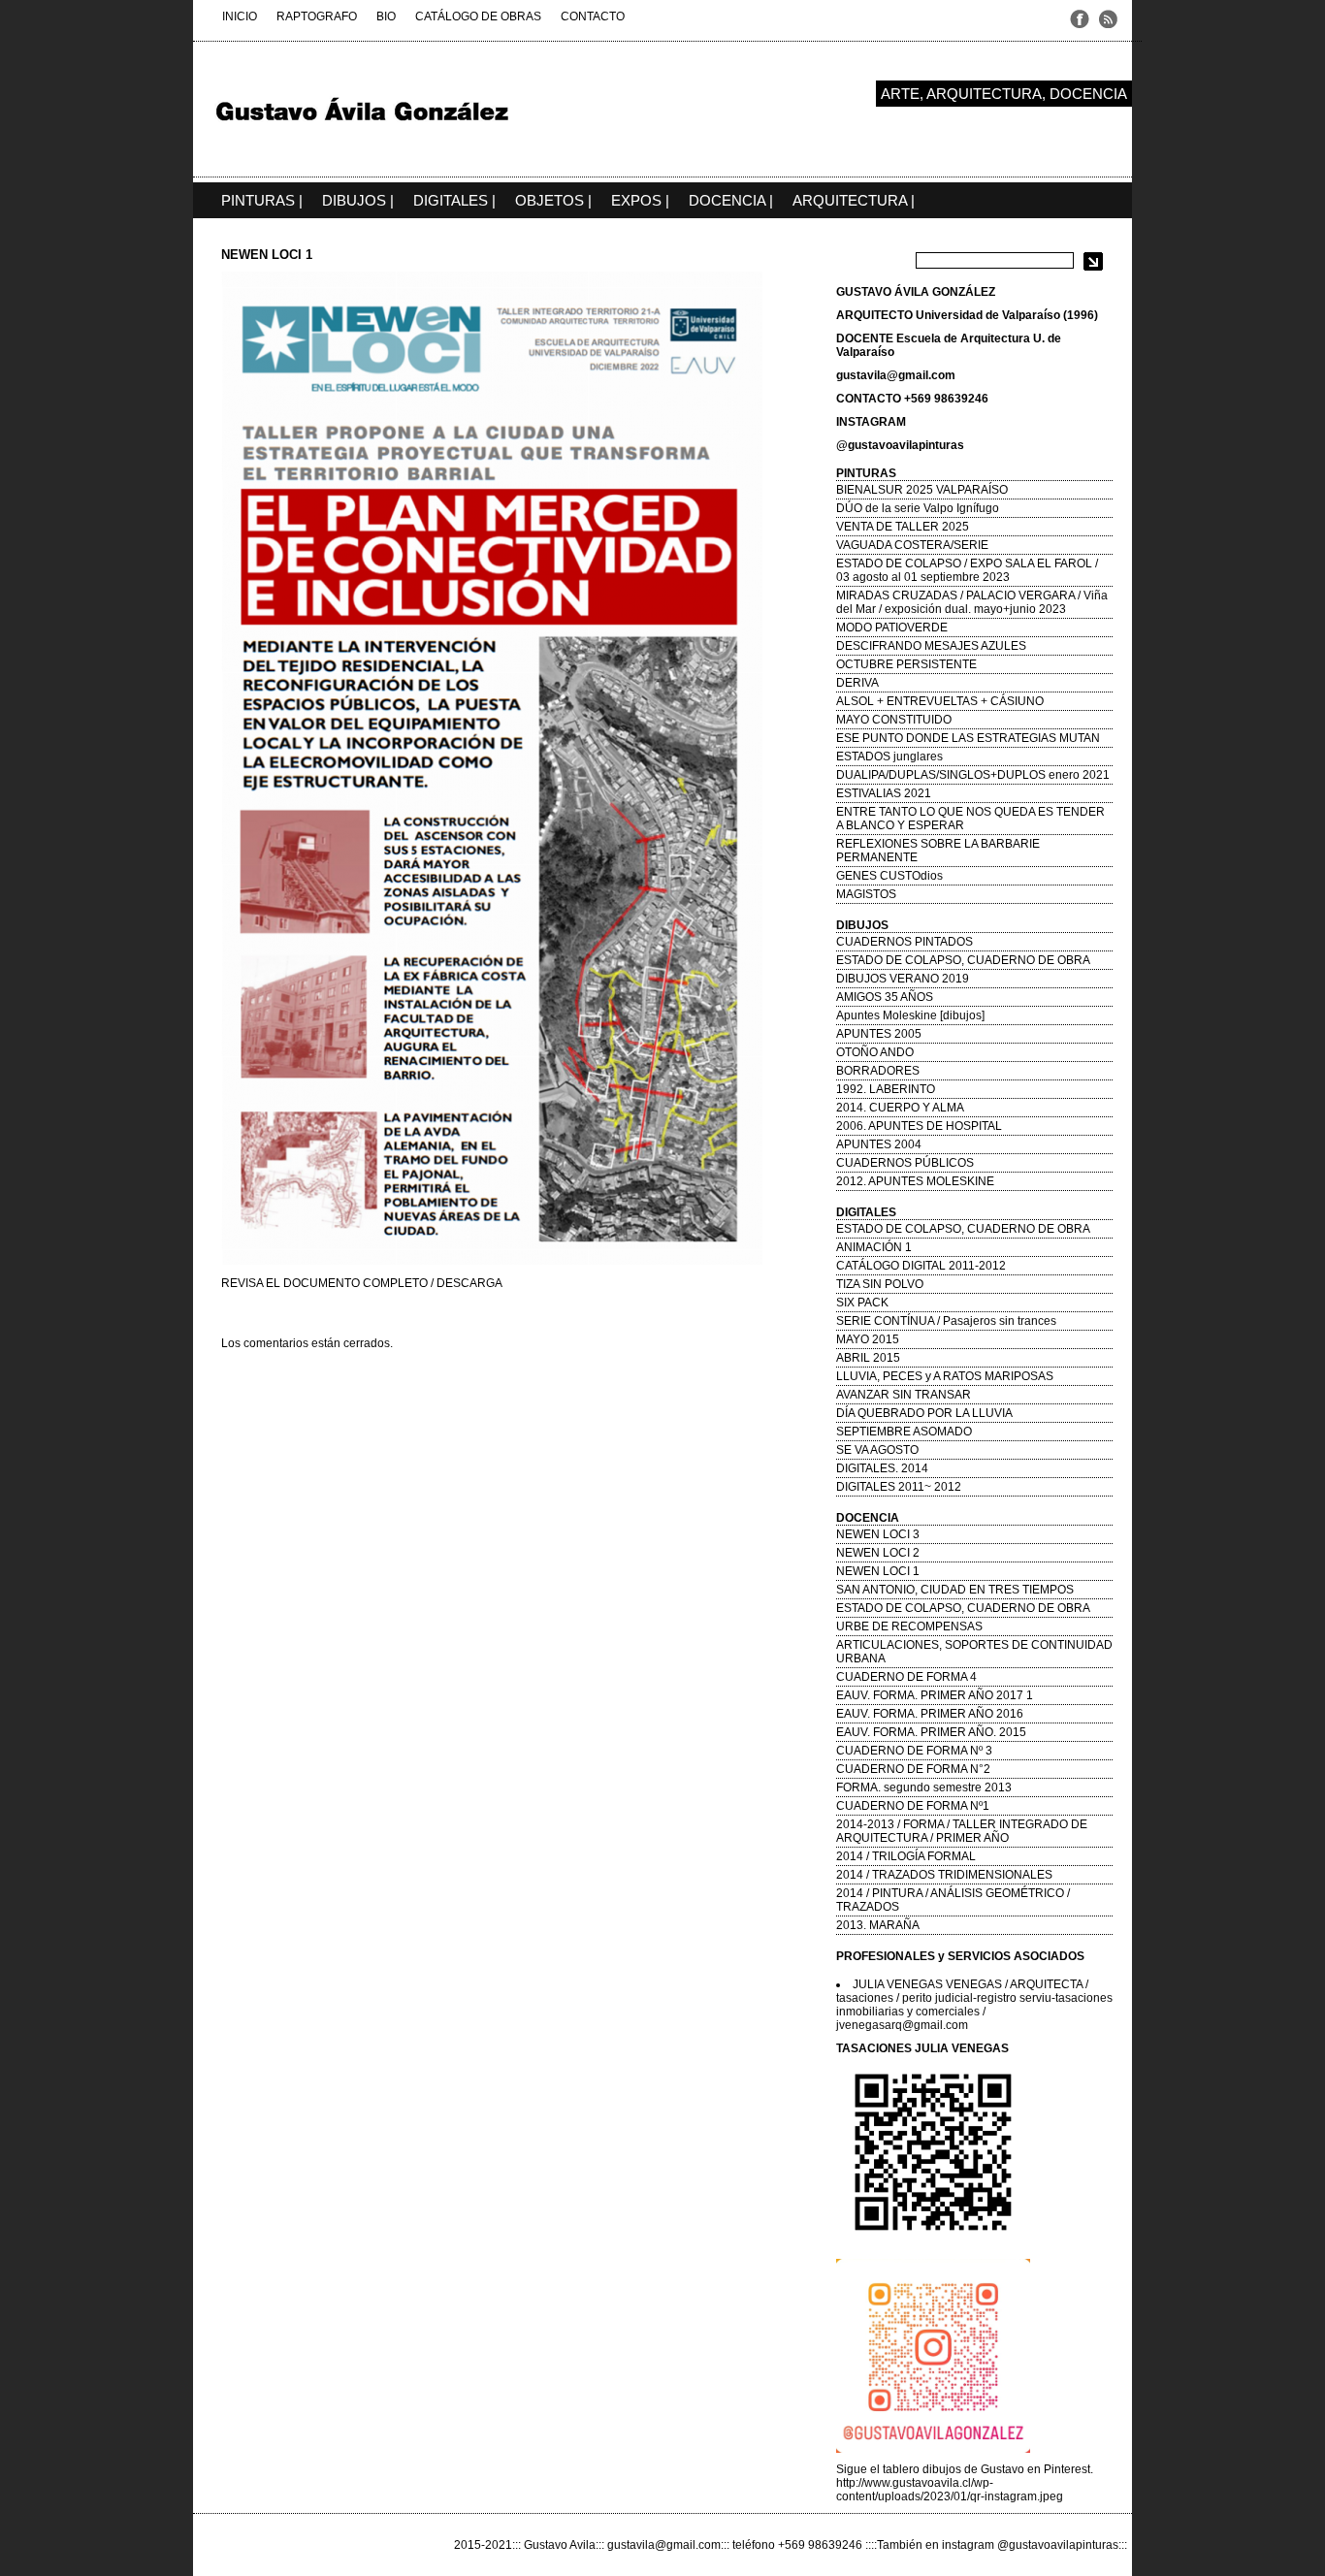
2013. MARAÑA (878, 1925)
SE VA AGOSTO (877, 1450)
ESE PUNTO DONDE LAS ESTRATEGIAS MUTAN (968, 738)
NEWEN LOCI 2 (878, 1553)
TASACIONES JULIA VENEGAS (922, 2048)
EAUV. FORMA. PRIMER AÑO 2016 (930, 1714)
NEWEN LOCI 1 (878, 1571)
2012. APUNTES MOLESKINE (915, 1181)
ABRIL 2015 (868, 1358)
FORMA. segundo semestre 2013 (924, 1787)
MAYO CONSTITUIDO (894, 720)
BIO (386, 16)
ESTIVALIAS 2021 (884, 793)
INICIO (240, 16)
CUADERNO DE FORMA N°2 (913, 1769)
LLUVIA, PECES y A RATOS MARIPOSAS (945, 1376)
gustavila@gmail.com (896, 375)
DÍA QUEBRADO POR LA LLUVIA (924, 1413)
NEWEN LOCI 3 (878, 1534)
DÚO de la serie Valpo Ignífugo (918, 508)
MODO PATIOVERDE (892, 628)
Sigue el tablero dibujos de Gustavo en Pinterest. (965, 2469)
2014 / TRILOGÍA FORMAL (906, 1856)
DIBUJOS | (358, 200)
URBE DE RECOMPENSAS (909, 1626)
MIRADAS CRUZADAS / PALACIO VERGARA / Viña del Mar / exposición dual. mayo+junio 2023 (972, 602)
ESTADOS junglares (889, 757)
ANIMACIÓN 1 (874, 1247)
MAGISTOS (866, 894)
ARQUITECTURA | (854, 200)
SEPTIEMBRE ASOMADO (904, 1432)
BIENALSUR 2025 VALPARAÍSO (922, 490)
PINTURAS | (262, 200)
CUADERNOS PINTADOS (905, 942)
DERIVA (857, 683)
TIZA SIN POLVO (880, 1284)
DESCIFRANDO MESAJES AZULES (931, 646)
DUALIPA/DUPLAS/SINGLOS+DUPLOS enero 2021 (973, 775)
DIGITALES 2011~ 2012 (899, 1487)
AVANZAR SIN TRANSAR (904, 1395)
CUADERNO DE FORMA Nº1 (913, 1806)
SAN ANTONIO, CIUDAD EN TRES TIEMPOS (955, 1590)
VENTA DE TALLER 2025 (903, 527)
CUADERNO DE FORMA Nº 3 (914, 1751)
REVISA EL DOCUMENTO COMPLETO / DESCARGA (362, 1283)
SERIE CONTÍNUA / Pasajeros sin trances (946, 1321)
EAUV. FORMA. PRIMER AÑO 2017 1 (935, 1695)
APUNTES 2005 (879, 1034)
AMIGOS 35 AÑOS (885, 997)
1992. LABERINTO (886, 1089)
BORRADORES (878, 1071)
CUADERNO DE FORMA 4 (906, 1677)
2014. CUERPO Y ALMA (900, 1108)
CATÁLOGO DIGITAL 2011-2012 (921, 1266)
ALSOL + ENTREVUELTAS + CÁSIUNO (940, 701)
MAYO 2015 (868, 1339)
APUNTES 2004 (879, 1144)
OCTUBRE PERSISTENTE (906, 664)
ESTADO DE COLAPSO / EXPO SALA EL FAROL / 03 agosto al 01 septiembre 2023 (967, 570)
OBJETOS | (553, 200)
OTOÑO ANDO (875, 1052)
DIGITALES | (454, 200)
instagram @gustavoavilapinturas (1030, 2545)
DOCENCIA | (731, 200)
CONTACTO (593, 16)
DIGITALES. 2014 (882, 1468)
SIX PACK (862, 1303)
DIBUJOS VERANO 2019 (903, 979)
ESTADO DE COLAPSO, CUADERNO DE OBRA (963, 960)
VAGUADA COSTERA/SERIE (912, 545)
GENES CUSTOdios (889, 876)
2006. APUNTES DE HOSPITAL (919, 1126)
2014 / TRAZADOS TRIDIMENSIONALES (944, 1875)
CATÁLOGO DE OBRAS (478, 16)
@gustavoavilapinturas (900, 445)
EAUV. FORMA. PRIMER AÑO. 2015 (931, 1732)
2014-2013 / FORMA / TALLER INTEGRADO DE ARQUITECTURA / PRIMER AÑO (962, 1831)
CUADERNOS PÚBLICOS (905, 1163)
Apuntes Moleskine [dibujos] (910, 1015)
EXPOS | (640, 200)
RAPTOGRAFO (317, 16)
